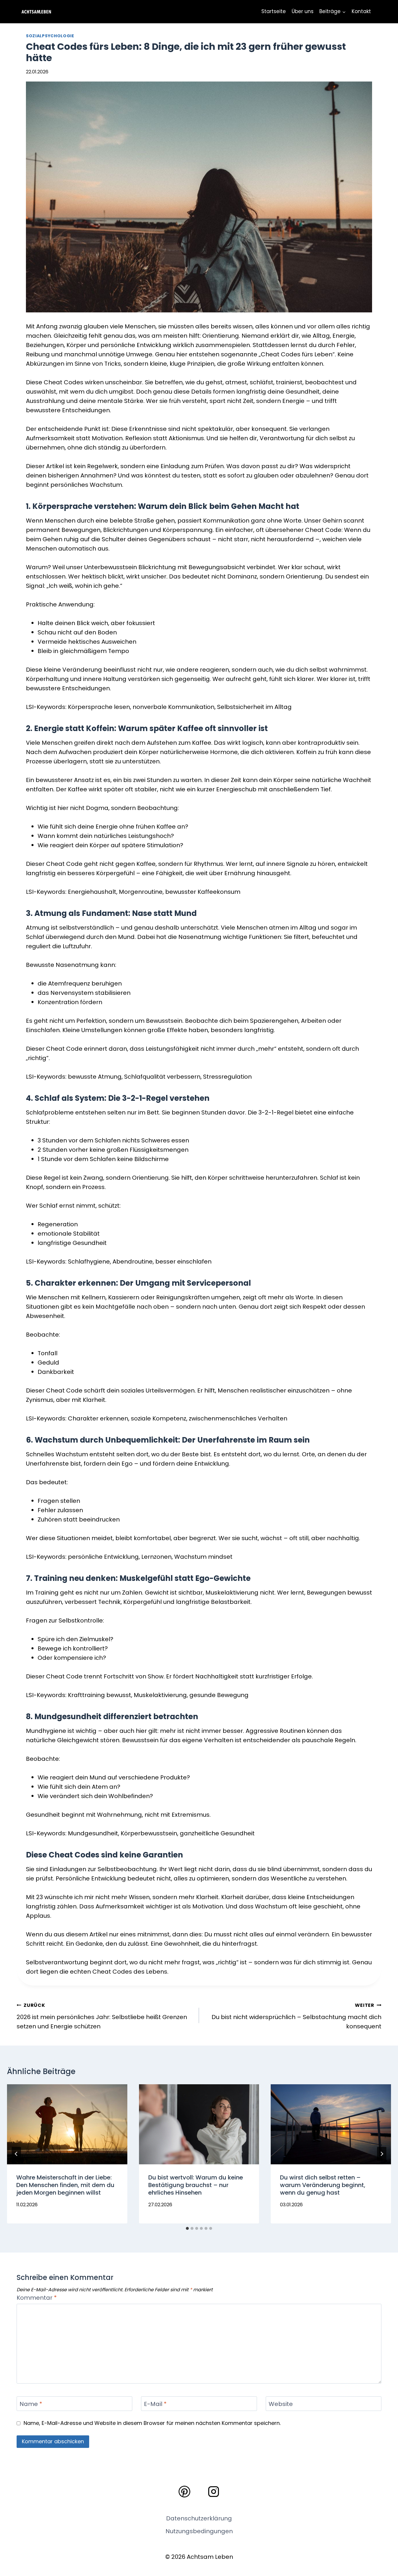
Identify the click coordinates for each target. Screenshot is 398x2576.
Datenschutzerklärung (199, 2518)
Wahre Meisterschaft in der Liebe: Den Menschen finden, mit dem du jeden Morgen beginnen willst (65, 2185)
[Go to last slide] (16, 2154)
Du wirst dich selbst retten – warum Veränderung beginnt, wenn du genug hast (323, 2185)
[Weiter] (382, 2154)
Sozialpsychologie (50, 36)
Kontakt (361, 11)
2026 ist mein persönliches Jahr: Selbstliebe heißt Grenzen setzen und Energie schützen (102, 2016)
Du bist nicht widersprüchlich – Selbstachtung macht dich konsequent (296, 2016)
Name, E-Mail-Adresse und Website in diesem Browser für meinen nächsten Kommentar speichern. (152, 2423)
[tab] (187, 2228)
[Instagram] (214, 2492)
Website (281, 2404)
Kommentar (37, 2298)
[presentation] (67, 2124)
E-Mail (155, 2404)
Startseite (274, 11)
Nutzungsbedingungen (199, 2531)
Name (31, 2404)
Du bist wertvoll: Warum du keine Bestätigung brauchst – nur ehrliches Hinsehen (196, 2185)
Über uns (303, 11)
